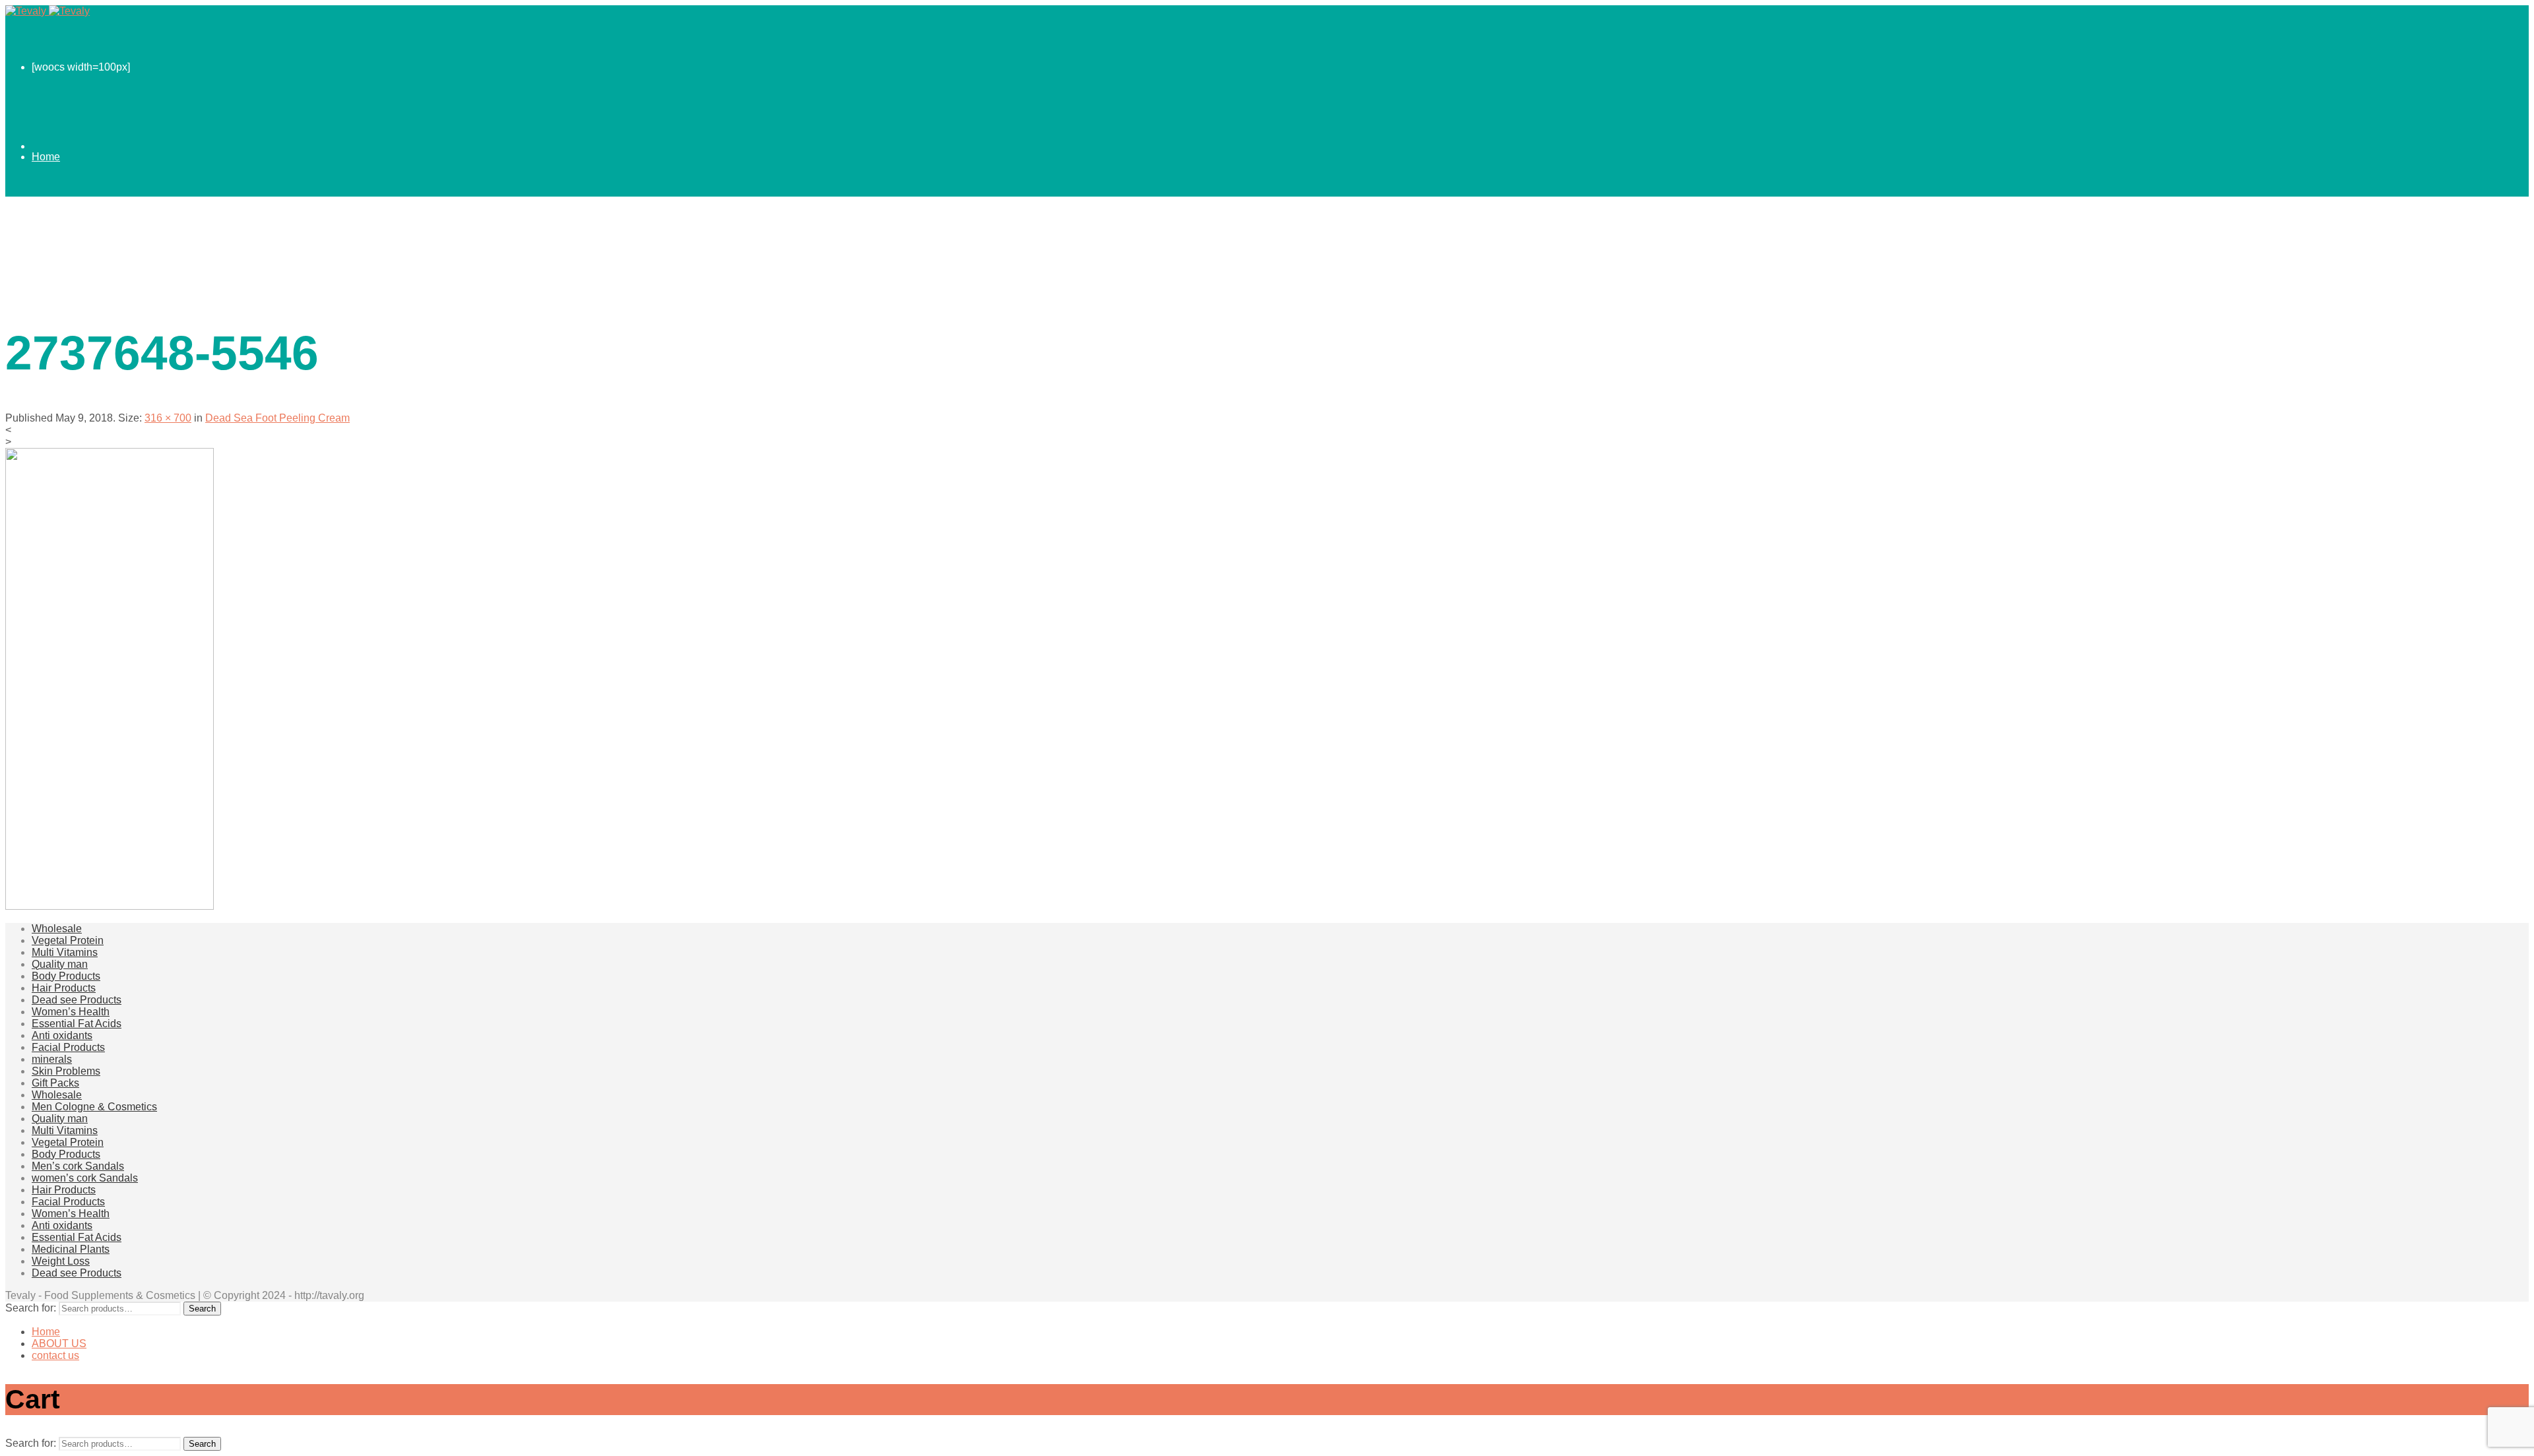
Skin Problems (66, 1071)
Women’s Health (71, 1012)
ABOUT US (59, 236)
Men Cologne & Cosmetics (94, 1107)
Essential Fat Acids (77, 1024)
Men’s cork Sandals (78, 1166)
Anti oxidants (62, 1035)
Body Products (66, 976)
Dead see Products (77, 1000)
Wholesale (57, 929)
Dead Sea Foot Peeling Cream (277, 418)
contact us (55, 315)
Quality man (60, 964)
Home (46, 157)
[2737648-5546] (110, 906)
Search (202, 1309)
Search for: (31, 1308)
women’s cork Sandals (85, 1178)
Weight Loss (61, 1261)
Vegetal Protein (68, 940)
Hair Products (64, 988)
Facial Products (68, 1047)
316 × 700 (168, 418)
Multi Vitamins (65, 952)
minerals (52, 1059)
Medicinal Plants (71, 1249)
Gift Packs (55, 1083)
